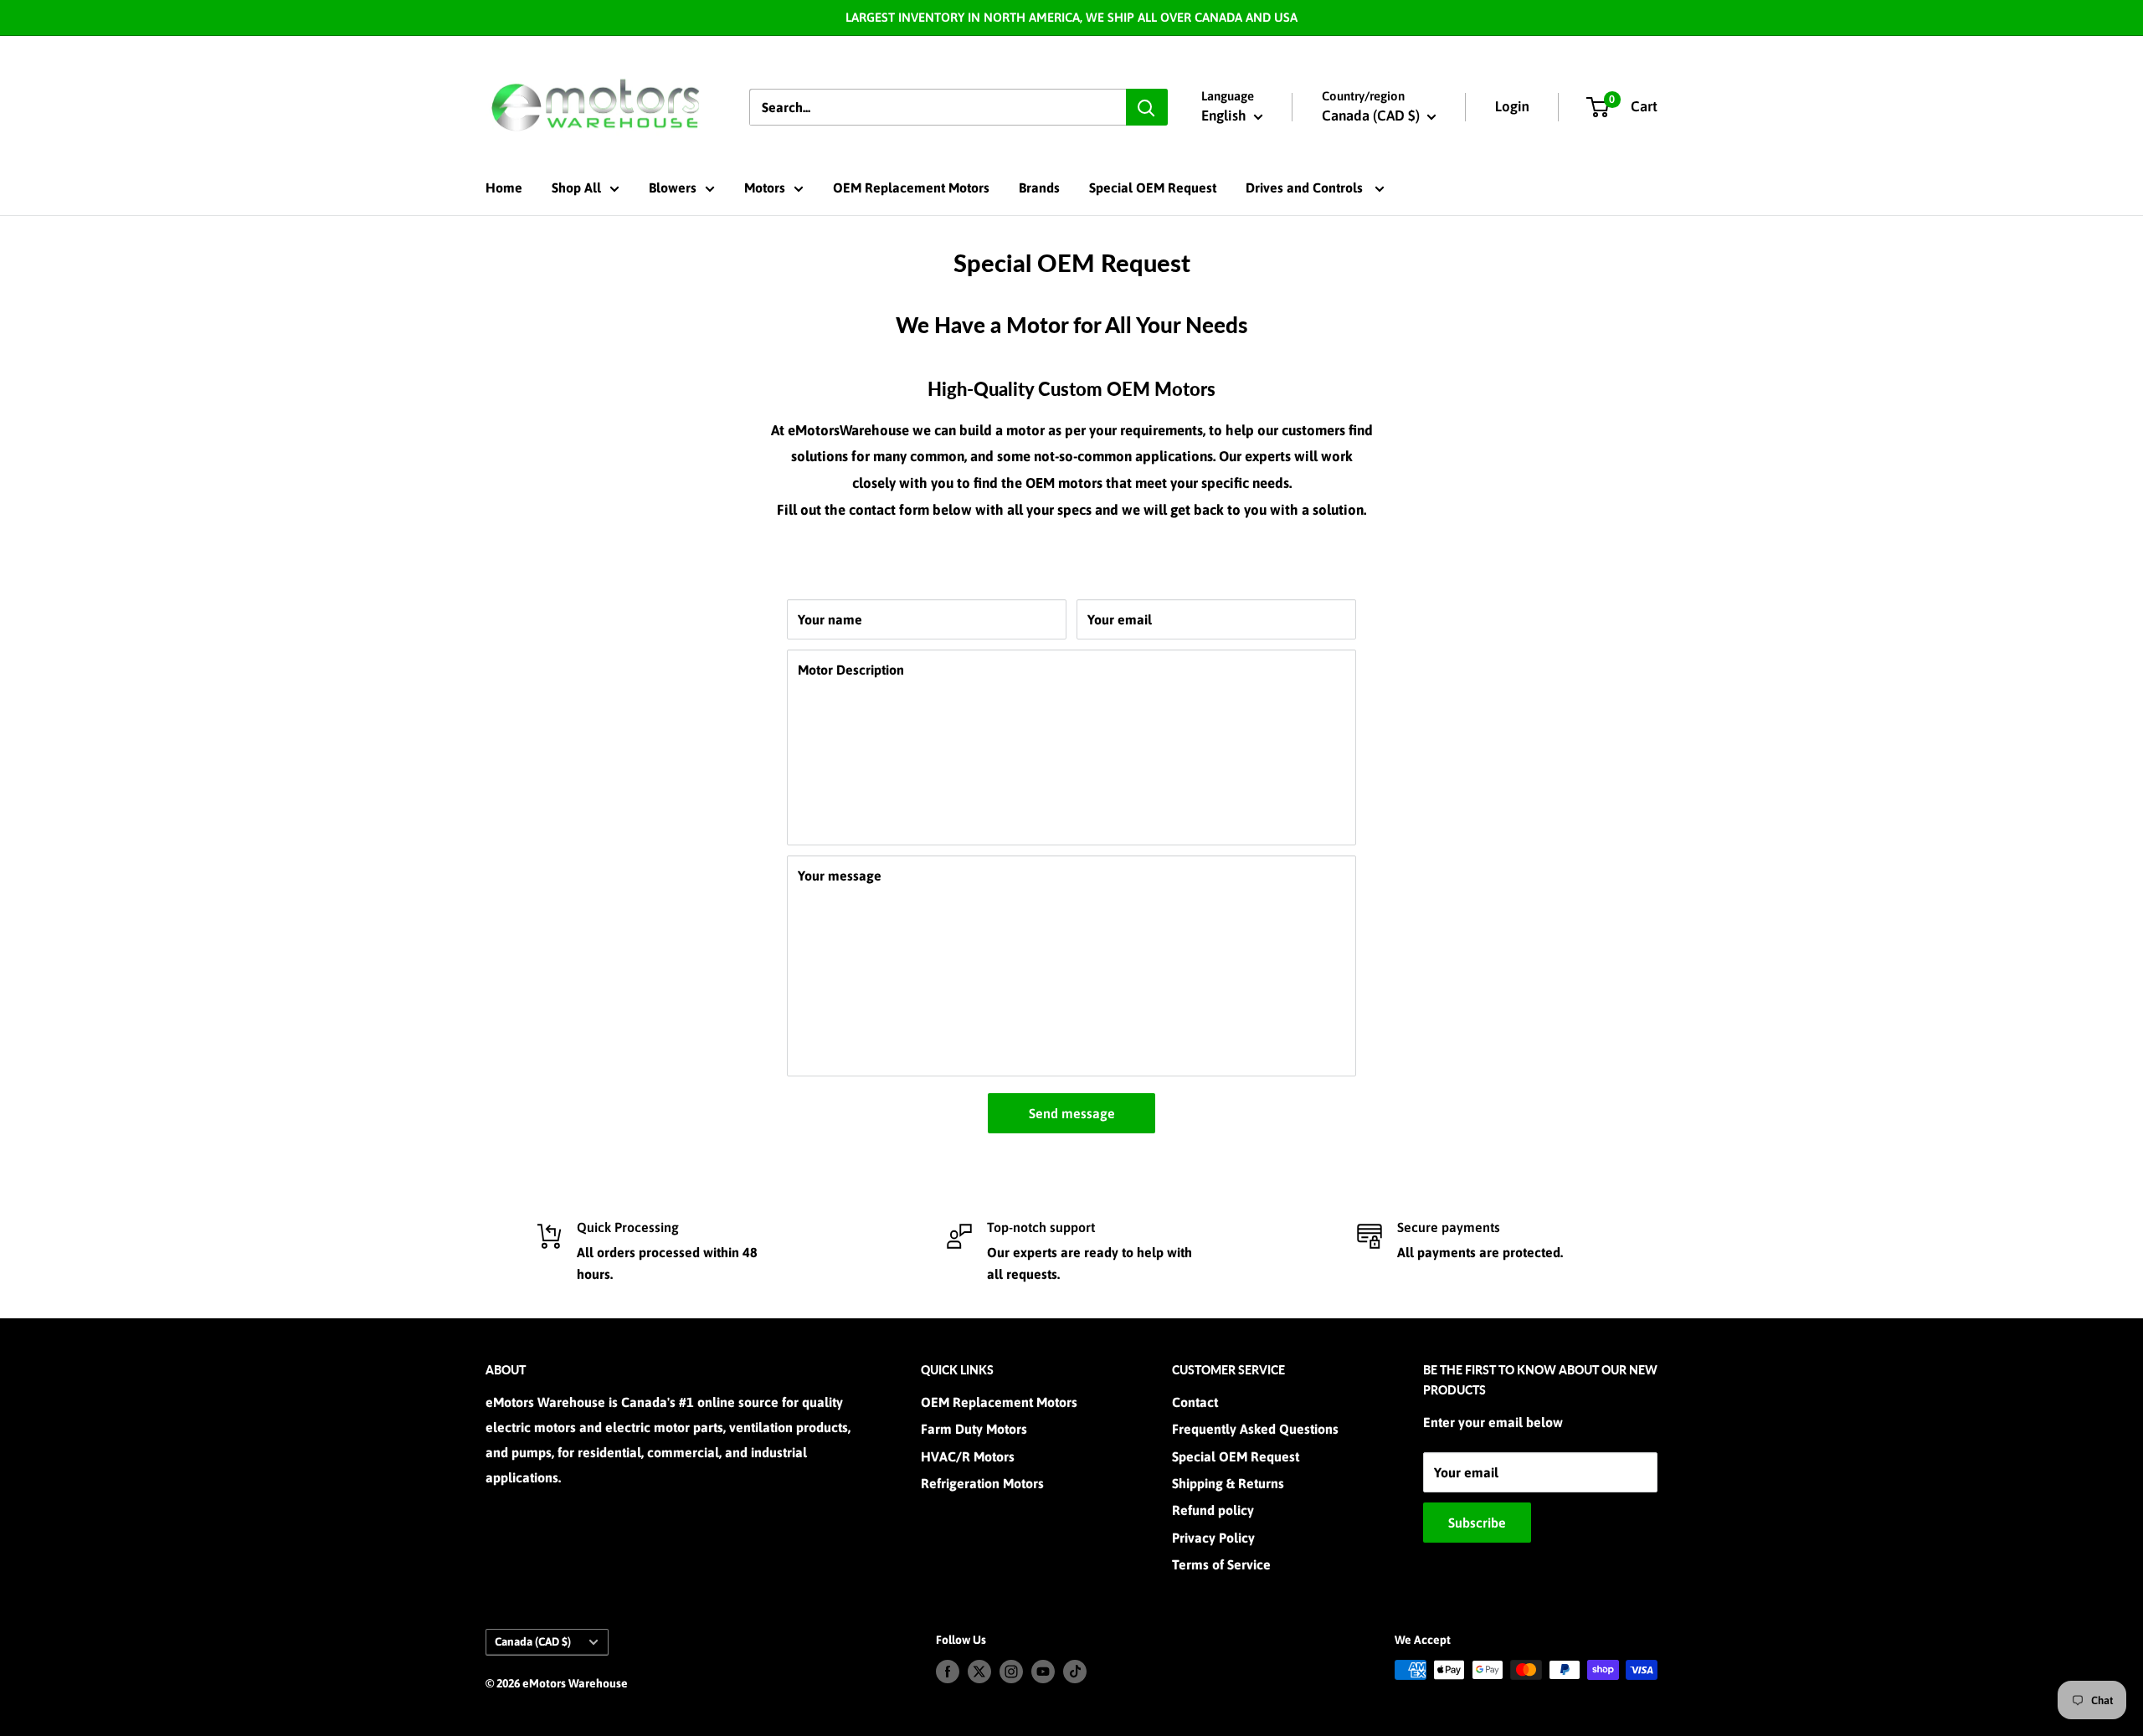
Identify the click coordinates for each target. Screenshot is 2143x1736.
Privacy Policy (1213, 1538)
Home (504, 187)
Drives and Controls (1306, 187)
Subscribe (1477, 1523)
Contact (1195, 1402)
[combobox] (938, 107)
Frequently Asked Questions (1255, 1429)
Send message (1072, 1113)
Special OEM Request (1153, 187)
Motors (765, 187)
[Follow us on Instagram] (1011, 1672)
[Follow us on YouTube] (1043, 1672)
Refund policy (1213, 1510)
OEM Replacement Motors (911, 187)
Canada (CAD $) (533, 1641)
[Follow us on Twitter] (979, 1672)
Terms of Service (1221, 1564)
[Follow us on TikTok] (1075, 1672)
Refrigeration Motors (982, 1483)
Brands (1039, 187)
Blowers (673, 187)
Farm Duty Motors (974, 1429)
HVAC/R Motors (968, 1456)
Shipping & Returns (1228, 1483)
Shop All (576, 187)
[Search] (1147, 107)
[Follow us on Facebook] (948, 1672)
